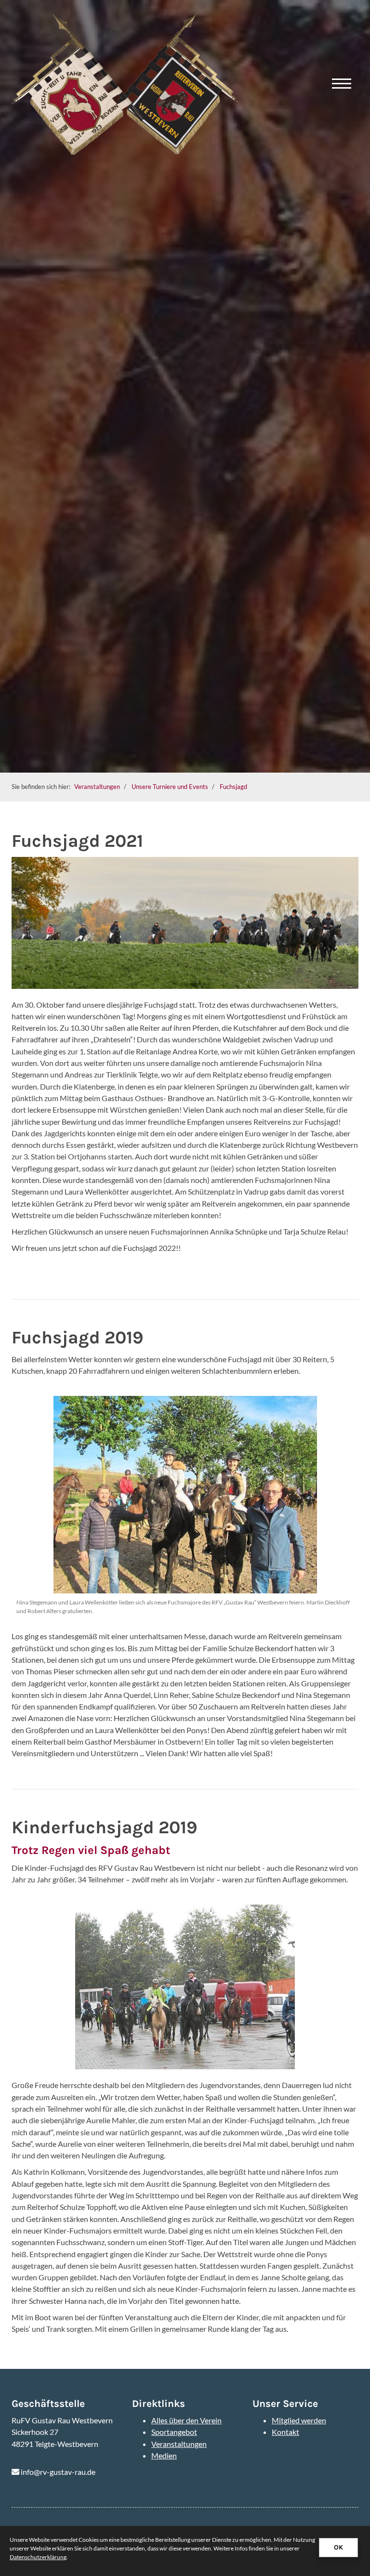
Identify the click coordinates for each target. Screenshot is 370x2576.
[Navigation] (342, 84)
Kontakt (285, 2432)
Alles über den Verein (186, 2420)
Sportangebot (174, 2432)
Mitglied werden (299, 2420)
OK (338, 2547)
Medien (164, 2455)
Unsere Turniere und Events (170, 787)
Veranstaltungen (97, 787)
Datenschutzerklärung (38, 2557)
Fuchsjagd (233, 787)
